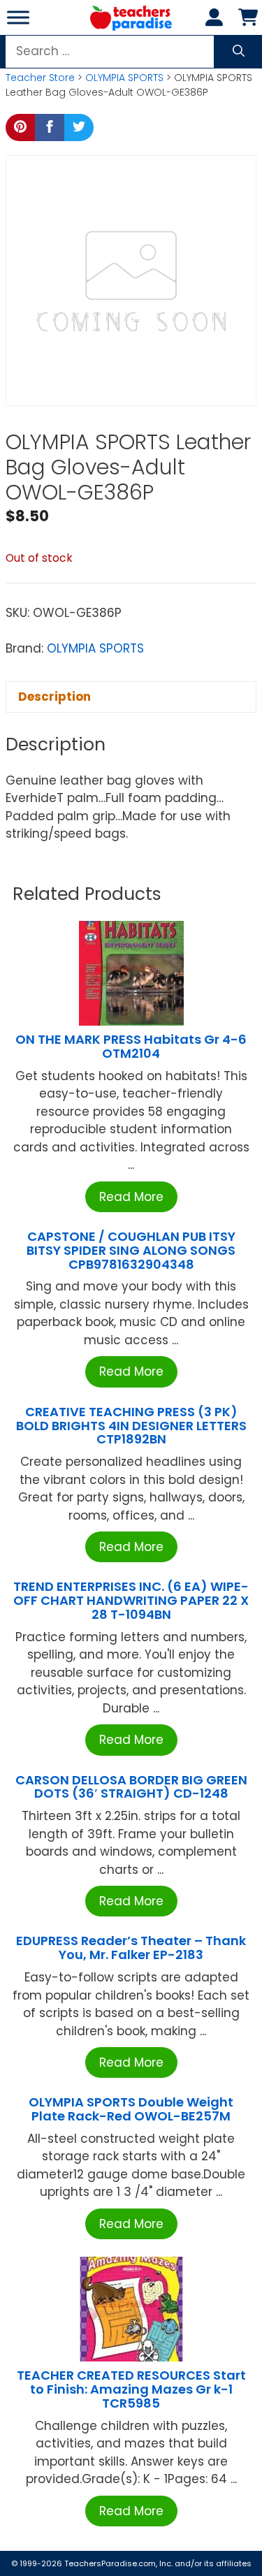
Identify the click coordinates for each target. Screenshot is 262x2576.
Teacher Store (40, 78)
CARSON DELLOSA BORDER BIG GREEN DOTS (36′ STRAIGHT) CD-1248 (131, 1787)
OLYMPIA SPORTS (124, 78)
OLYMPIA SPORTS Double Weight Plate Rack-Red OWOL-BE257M (131, 2109)
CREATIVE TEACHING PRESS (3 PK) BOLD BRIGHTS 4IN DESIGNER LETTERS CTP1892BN (131, 1426)
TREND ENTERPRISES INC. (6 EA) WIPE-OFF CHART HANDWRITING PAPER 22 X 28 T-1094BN (131, 1600)
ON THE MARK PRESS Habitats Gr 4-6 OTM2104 (131, 1046)
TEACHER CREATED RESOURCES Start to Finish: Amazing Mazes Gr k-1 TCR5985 (131, 2389)
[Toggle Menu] (18, 17)
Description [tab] (54, 697)
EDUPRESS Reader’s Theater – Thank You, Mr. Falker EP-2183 (131, 1948)
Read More (131, 1197)
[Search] (239, 52)
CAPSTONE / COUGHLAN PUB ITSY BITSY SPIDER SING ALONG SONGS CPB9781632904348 (131, 1250)
